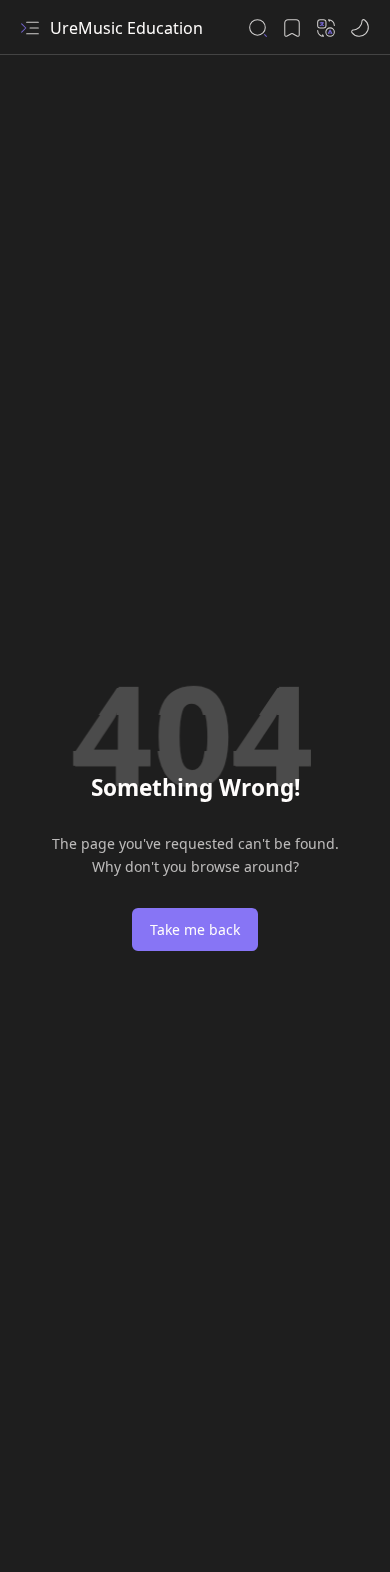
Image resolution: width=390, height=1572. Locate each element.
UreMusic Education (126, 28)
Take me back (195, 929)
